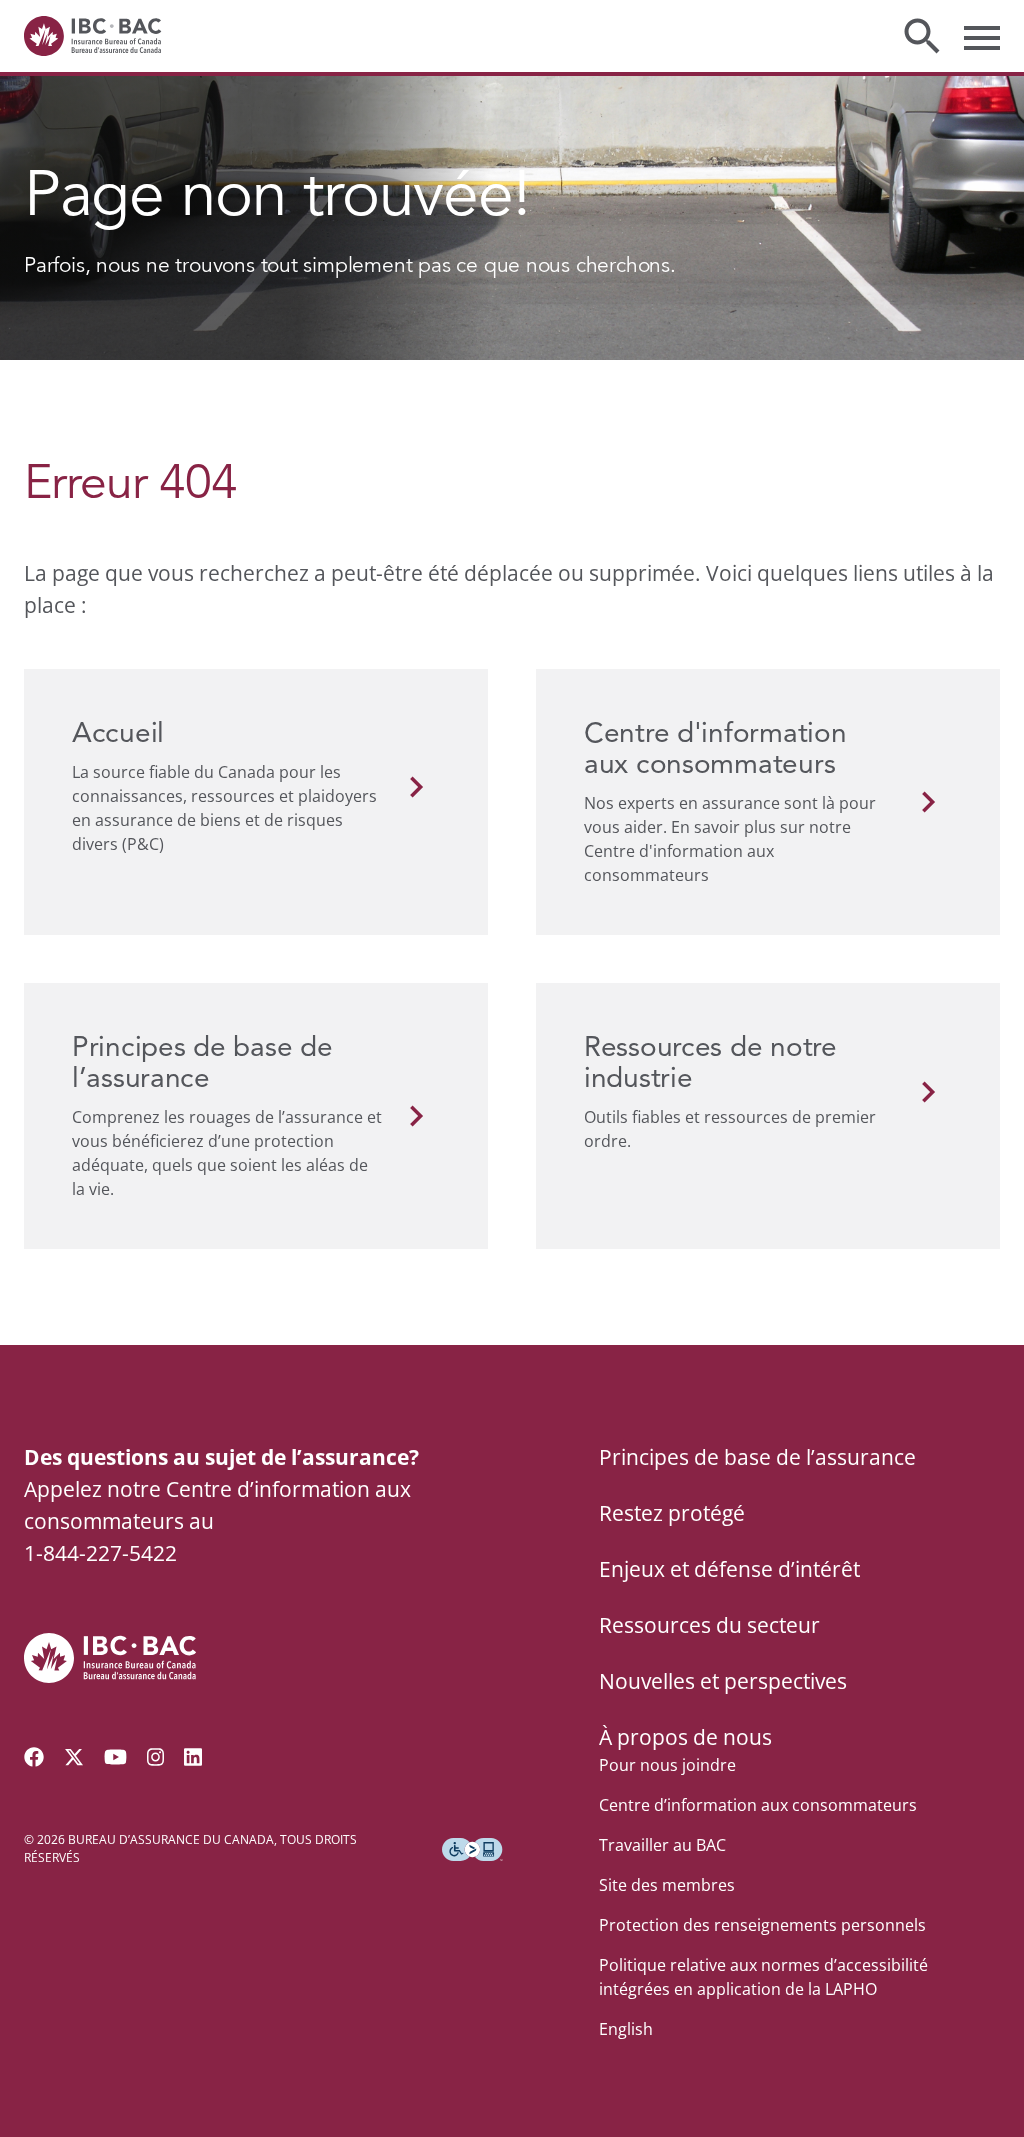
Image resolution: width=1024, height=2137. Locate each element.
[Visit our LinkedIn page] (193, 1757)
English (626, 2029)
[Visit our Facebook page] (34, 1757)
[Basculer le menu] (982, 36)
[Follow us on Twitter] (74, 1757)
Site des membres (667, 1885)
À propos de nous (685, 1737)
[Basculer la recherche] (922, 36)
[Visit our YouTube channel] (115, 1757)
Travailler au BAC (662, 1845)
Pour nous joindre (667, 1765)
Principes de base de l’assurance (757, 1457)
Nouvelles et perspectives (723, 1681)
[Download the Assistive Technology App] (472, 1849)
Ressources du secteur (709, 1625)
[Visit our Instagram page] (156, 1757)
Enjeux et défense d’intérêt (729, 1569)
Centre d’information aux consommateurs (758, 1805)
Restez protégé (672, 1513)
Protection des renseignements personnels (762, 1925)
